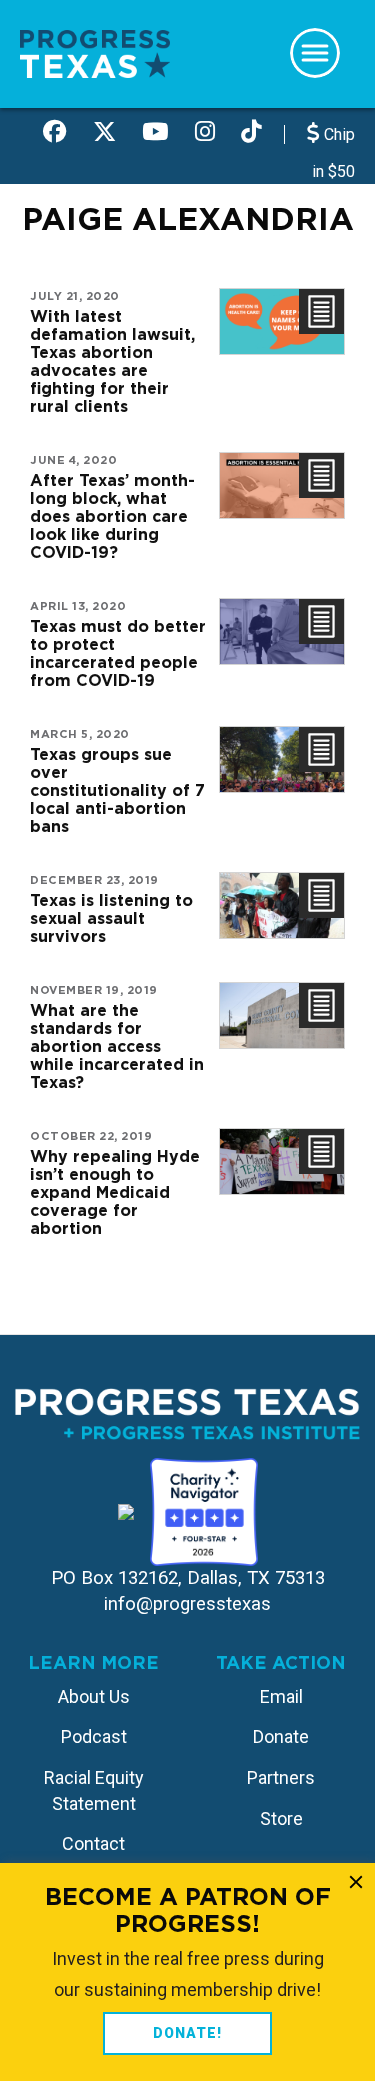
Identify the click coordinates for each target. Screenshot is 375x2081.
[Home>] (95, 52)
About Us (94, 1696)
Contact (93, 1843)
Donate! (187, 2033)
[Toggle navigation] (315, 53)
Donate (281, 1736)
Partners (281, 1777)
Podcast (94, 1736)
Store (281, 1818)
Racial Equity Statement (94, 1790)
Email (281, 1696)
